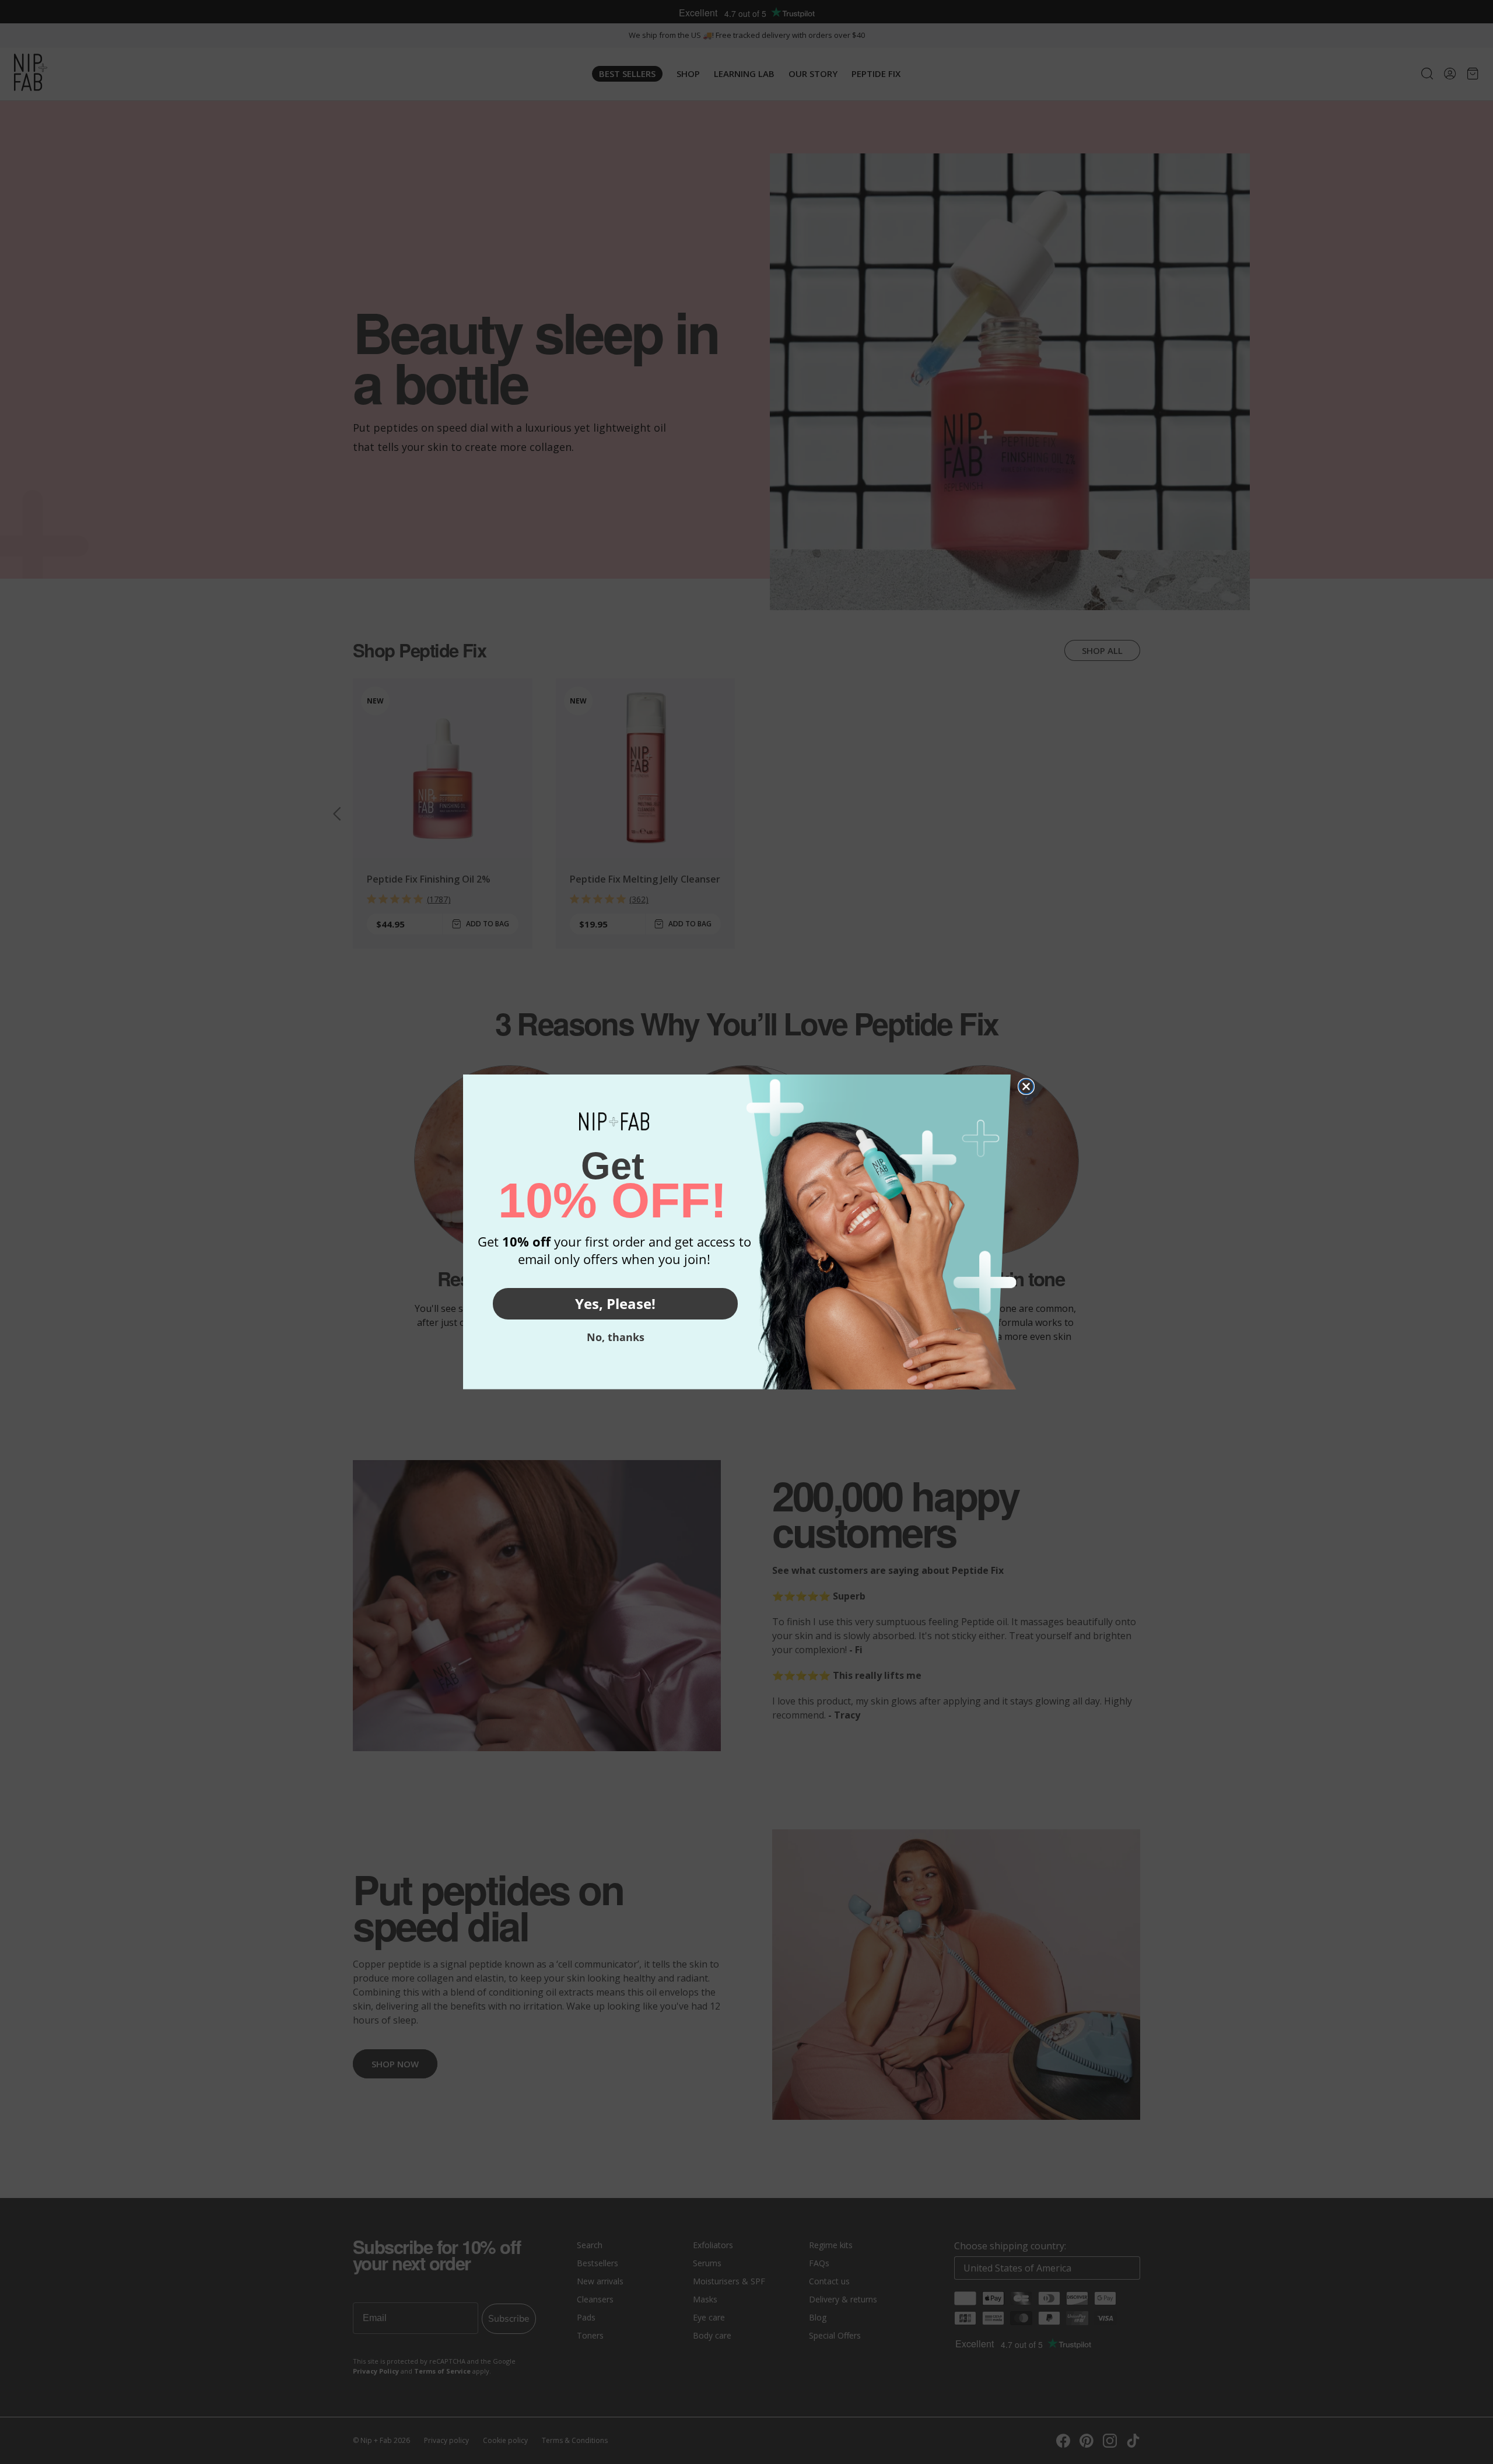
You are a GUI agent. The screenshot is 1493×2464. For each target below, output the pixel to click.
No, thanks (616, 1337)
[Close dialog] (1026, 1086)
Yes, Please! (615, 1303)
